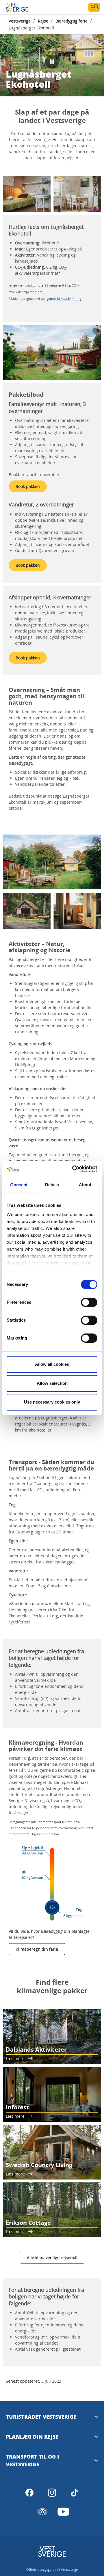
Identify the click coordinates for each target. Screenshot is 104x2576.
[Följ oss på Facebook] (29, 2493)
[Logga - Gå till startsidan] (26, 7)
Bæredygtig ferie (71, 21)
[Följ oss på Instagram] (52, 2493)
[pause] (52, 62)
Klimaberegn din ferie (37, 1949)
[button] (27, 194)
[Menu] (94, 7)
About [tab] (85, 1185)
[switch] (89, 1302)
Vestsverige (20, 21)
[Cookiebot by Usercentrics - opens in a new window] (73, 1169)
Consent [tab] (19, 1185)
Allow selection (52, 1383)
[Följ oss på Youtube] (63, 2512)
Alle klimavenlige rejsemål (52, 2258)
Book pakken (28, 486)
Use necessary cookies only (52, 1402)
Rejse (43, 21)
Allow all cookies (52, 1364)
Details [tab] (52, 1185)
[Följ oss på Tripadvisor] (42, 2512)
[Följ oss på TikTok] (75, 2493)
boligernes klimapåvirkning (61, 299)
